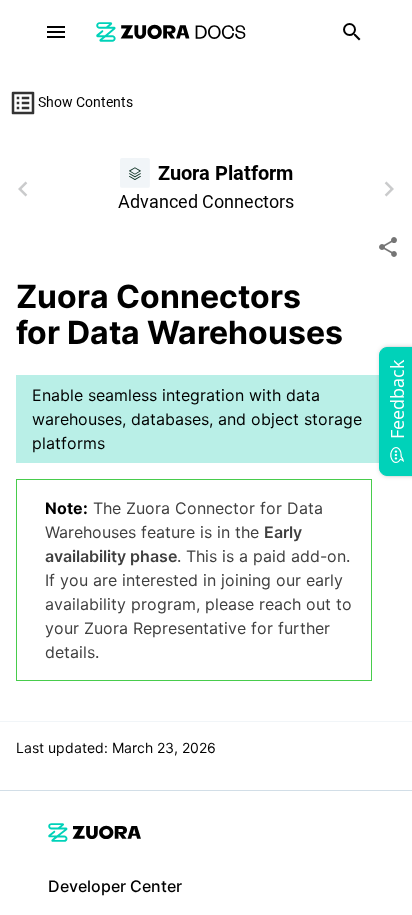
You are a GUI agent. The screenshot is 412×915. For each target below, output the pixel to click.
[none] (388, 247)
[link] (171, 31)
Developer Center (115, 886)
